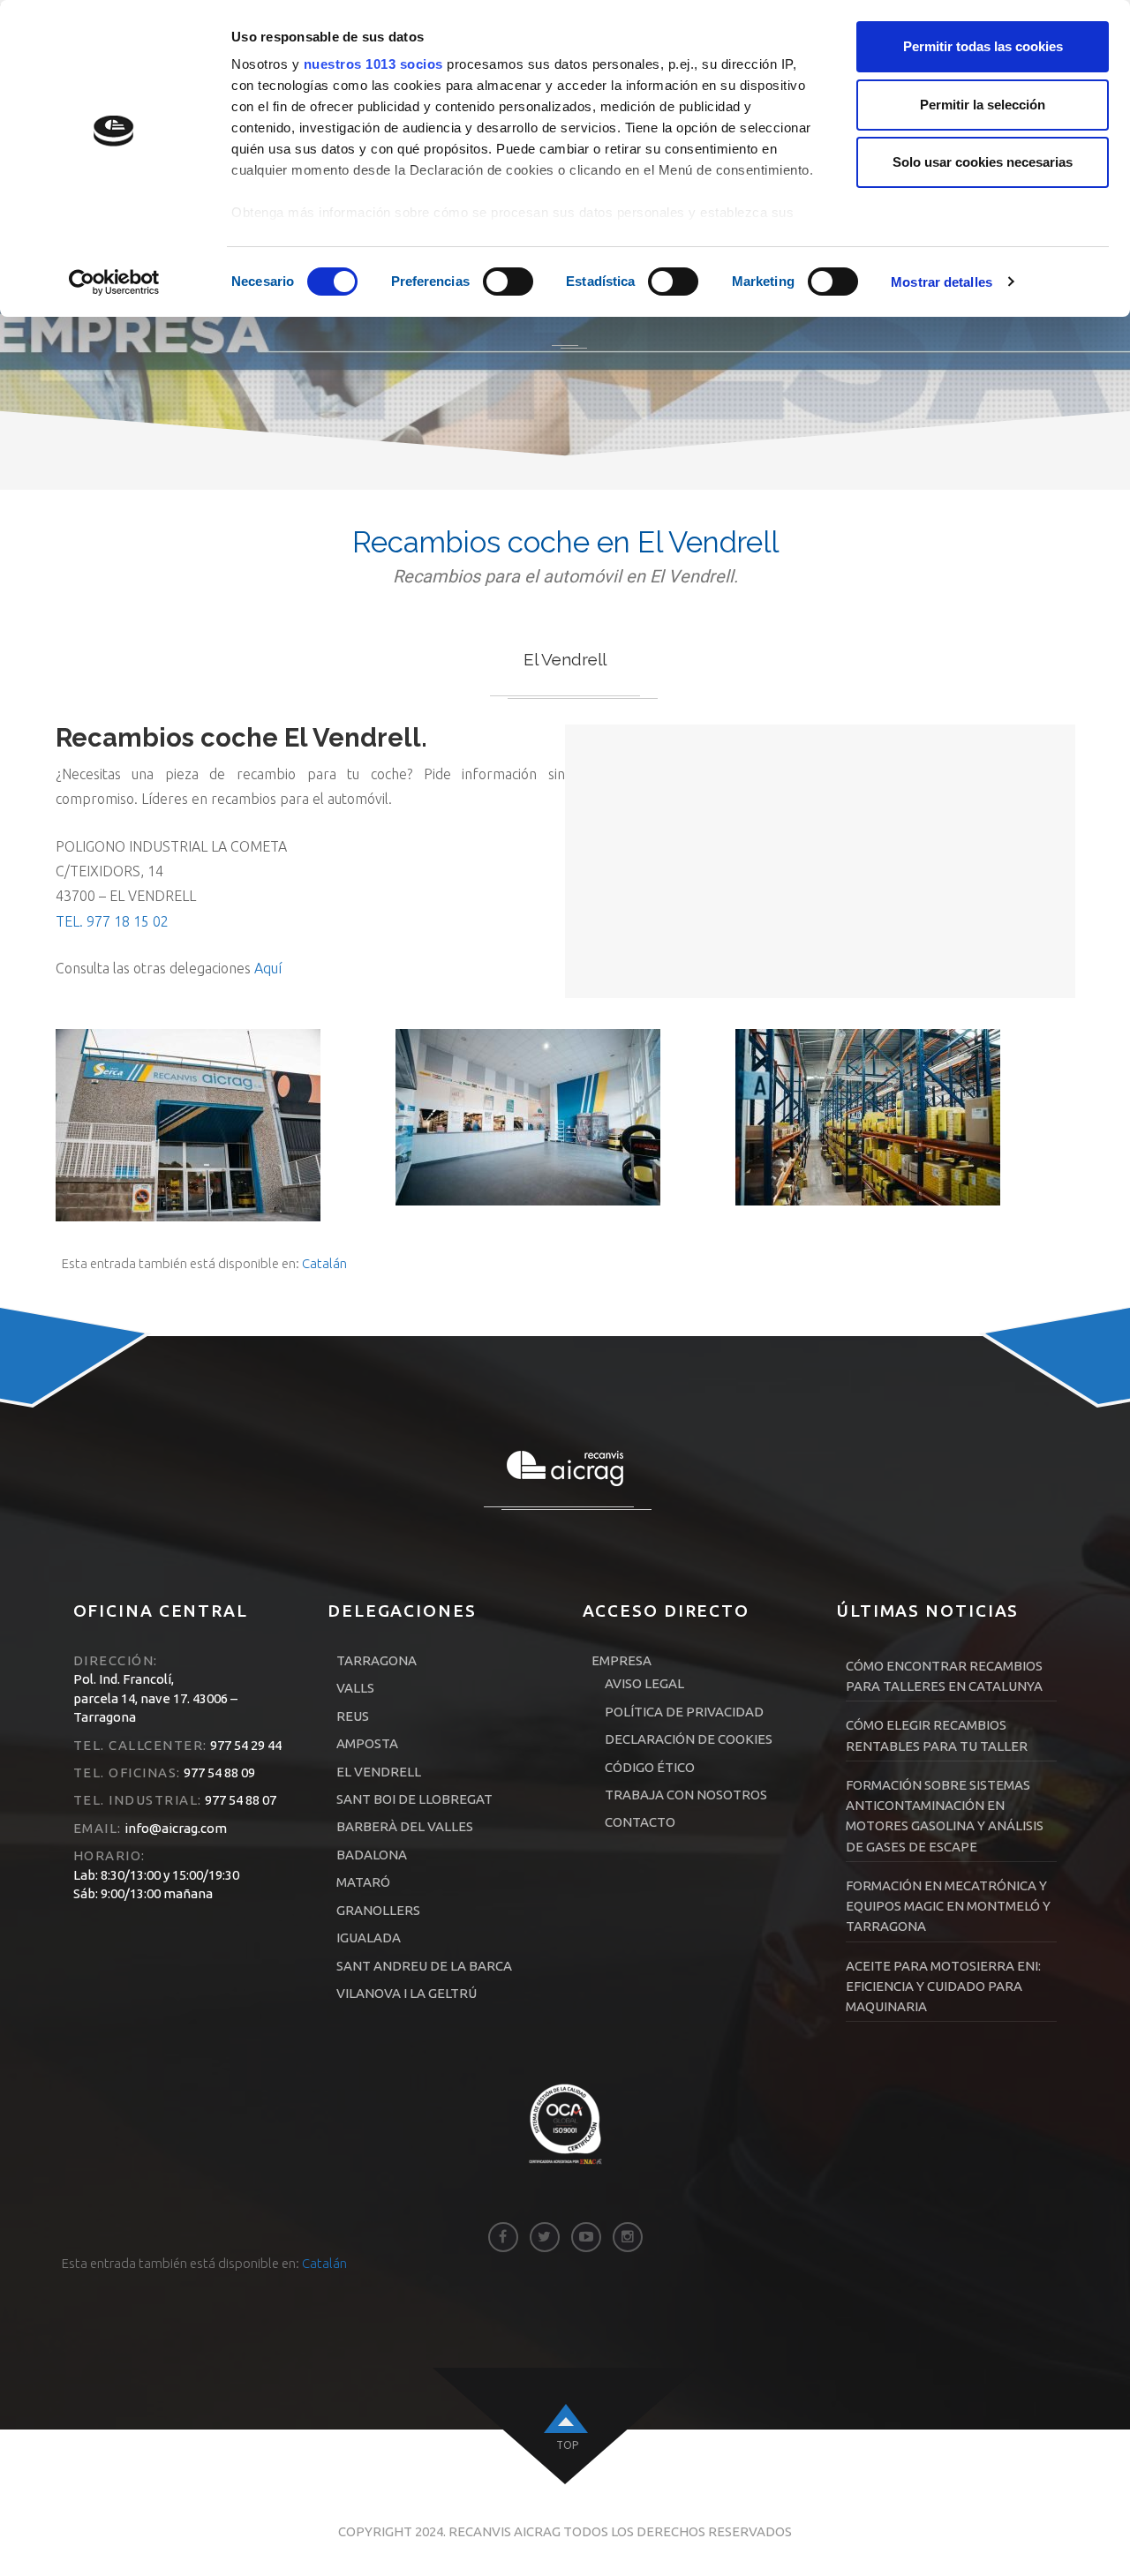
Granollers (378, 1910)
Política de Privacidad (684, 1712)
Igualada (369, 1938)
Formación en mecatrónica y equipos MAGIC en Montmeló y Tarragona (948, 1906)
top (567, 2445)
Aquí (268, 968)
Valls (355, 1688)
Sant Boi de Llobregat (414, 1799)
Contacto (640, 1822)
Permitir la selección (983, 105)
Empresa (621, 1660)
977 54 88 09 (218, 1772)
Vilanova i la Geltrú (407, 1993)
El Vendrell (379, 1772)
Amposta (367, 1743)
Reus (353, 1716)
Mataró (363, 1882)
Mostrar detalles (942, 282)
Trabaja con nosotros (686, 1795)
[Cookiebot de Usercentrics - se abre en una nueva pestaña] (114, 282)
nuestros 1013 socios (373, 64)
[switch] (508, 282)
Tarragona (377, 1660)
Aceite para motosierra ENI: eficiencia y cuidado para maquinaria (943, 1986)
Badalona (372, 1855)
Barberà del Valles (405, 1826)
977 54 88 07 (239, 1800)
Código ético (650, 1767)
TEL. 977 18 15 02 (112, 921)
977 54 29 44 (245, 1745)
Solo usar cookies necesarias (983, 162)
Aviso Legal (644, 1683)
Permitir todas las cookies (983, 46)
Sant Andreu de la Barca (424, 1966)
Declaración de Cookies (689, 1739)
